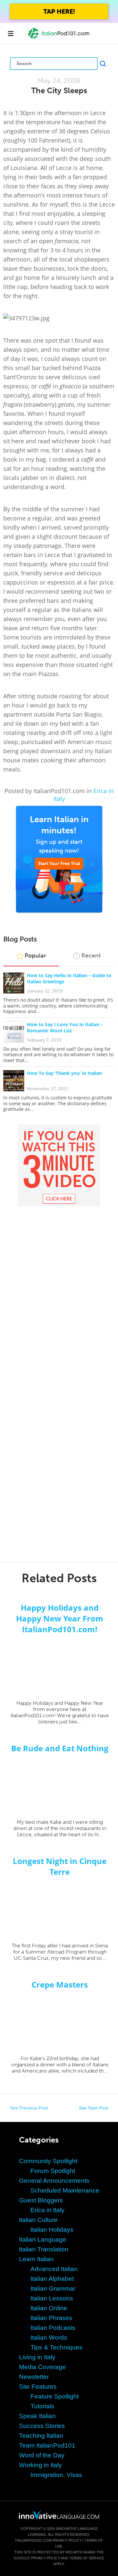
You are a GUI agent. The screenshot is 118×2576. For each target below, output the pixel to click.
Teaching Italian (41, 2436)
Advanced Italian (54, 2269)
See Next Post (93, 2108)
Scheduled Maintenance (65, 2190)
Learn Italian (36, 2259)
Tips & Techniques (57, 2347)
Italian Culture (38, 2220)
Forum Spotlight (53, 2171)
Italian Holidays (52, 2230)
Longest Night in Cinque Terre (60, 1866)
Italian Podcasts (53, 2328)
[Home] (59, 38)
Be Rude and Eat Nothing (60, 1748)
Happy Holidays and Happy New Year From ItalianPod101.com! (60, 1618)
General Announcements (54, 2181)
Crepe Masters (60, 1984)
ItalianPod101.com (33, 2540)
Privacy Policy (67, 2540)
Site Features (38, 2387)
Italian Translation (44, 2249)
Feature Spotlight (55, 2396)
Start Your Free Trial (59, 864)
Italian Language (43, 2239)
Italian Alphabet (52, 2279)
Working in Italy (40, 2465)
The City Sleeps (59, 90)
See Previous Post (29, 2108)
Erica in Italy (48, 2210)
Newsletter (34, 2377)
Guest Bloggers (41, 2200)
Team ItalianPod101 (47, 2445)
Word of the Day (42, 2455)
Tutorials (42, 2406)
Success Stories (42, 2426)
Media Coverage (42, 2367)
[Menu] (10, 33)
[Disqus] (59, 1291)
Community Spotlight (48, 2161)
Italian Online (49, 2308)
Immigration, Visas (56, 2475)
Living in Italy (37, 2357)
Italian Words (49, 2338)
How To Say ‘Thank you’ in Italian (64, 1073)
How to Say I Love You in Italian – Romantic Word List (65, 1027)
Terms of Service (87, 2558)
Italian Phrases (51, 2318)
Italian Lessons (52, 2298)
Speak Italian (37, 2416)
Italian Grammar (53, 2288)
